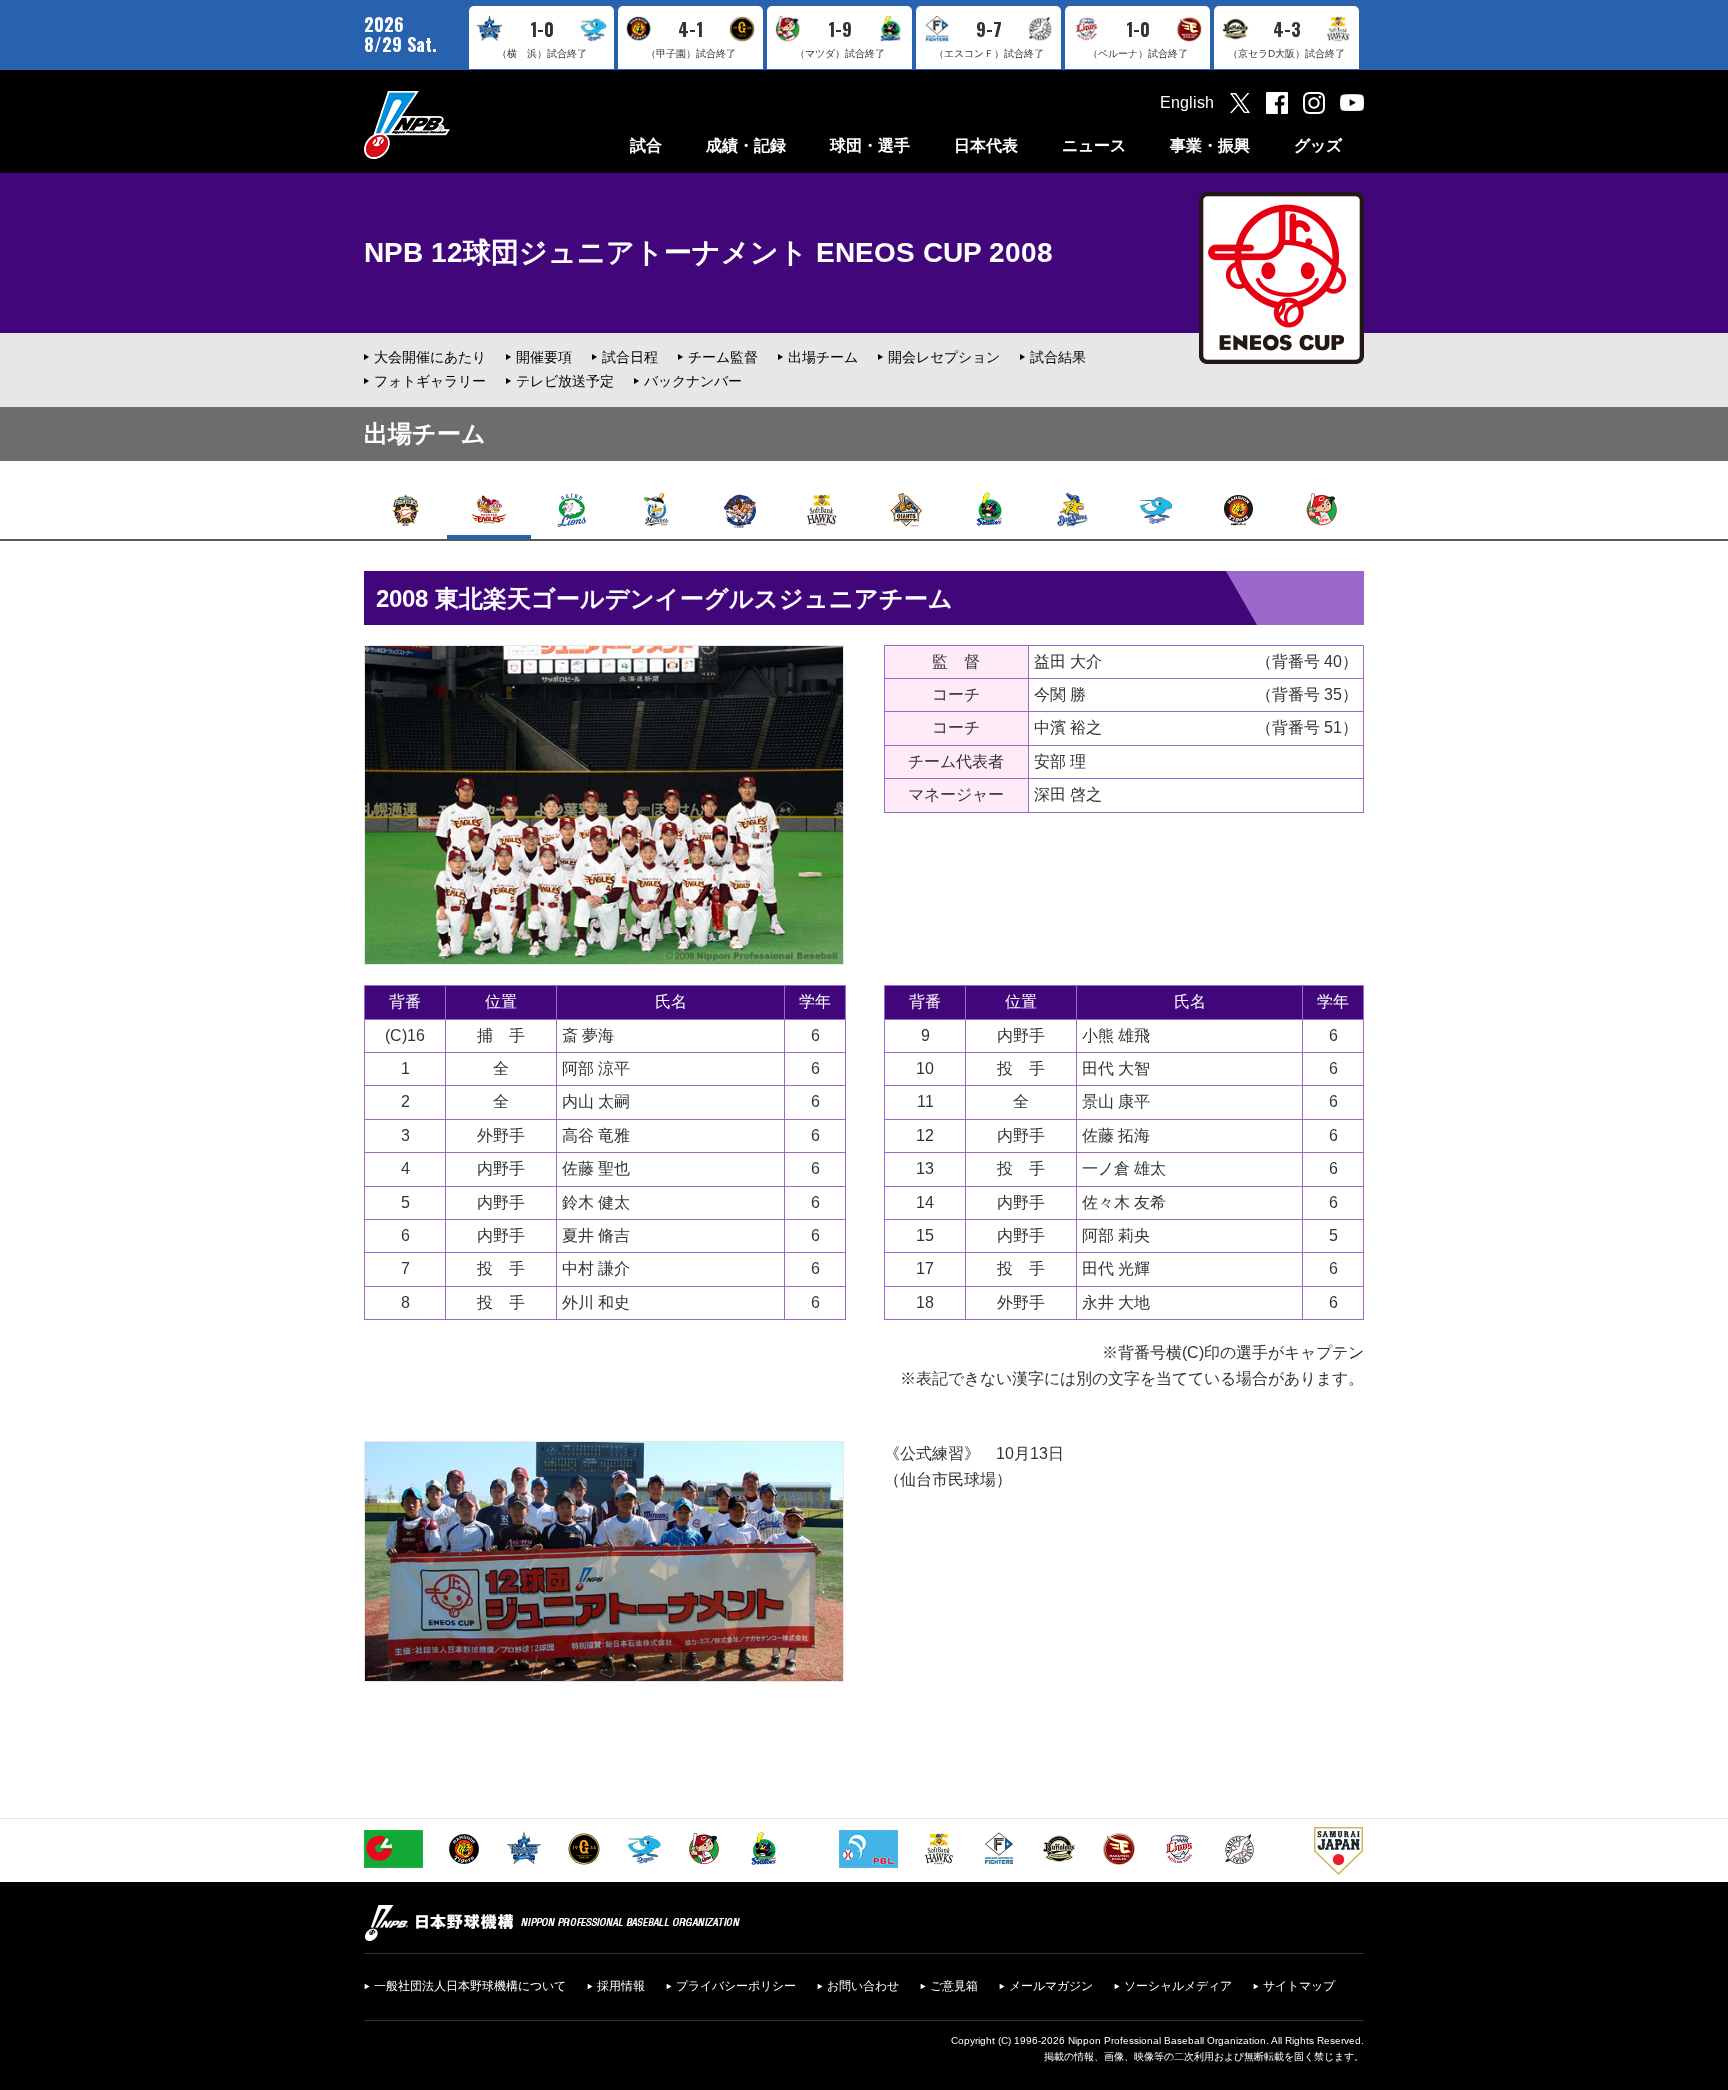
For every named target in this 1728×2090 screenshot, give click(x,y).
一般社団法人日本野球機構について (470, 1986)
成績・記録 (746, 145)
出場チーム (823, 357)
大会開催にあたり (430, 357)
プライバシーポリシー (736, 1986)
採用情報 (621, 1986)
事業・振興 (1210, 145)
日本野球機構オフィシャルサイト (457, 124)
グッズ (1318, 145)
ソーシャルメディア (1178, 1986)
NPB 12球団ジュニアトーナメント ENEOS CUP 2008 (708, 252)
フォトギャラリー (430, 381)
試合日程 (630, 357)
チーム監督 (723, 357)
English (1187, 102)
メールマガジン (1051, 1986)
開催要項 (544, 357)
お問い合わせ (863, 1986)
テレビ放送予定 (565, 381)
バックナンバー (693, 381)
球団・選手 (870, 145)
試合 (646, 145)
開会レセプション (944, 357)
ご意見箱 (954, 1986)
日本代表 (986, 145)
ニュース (1094, 145)
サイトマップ (1299, 1986)
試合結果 (1058, 357)
